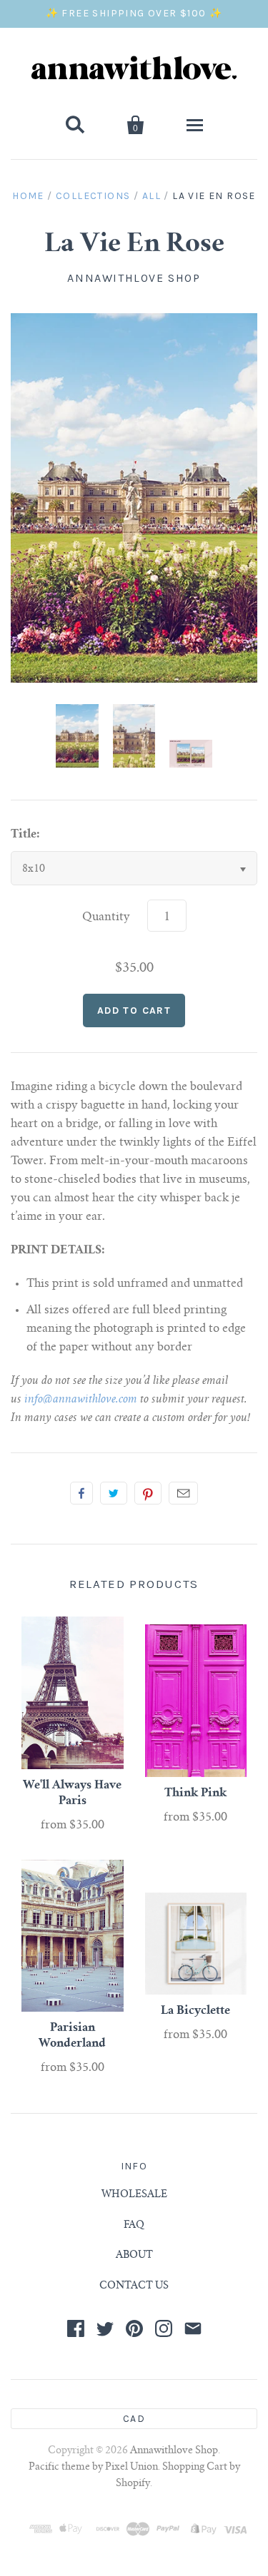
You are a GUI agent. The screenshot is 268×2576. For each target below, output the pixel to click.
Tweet (114, 1493)
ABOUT (134, 2256)
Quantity (106, 917)
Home (28, 196)
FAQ (134, 2226)
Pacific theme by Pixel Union (93, 2468)
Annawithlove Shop (134, 278)
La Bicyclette (195, 2011)
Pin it (148, 1493)
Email (183, 1493)
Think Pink (195, 1793)
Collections (93, 196)
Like (81, 1493)
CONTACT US (134, 2286)
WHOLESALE (134, 2195)
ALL (152, 196)
